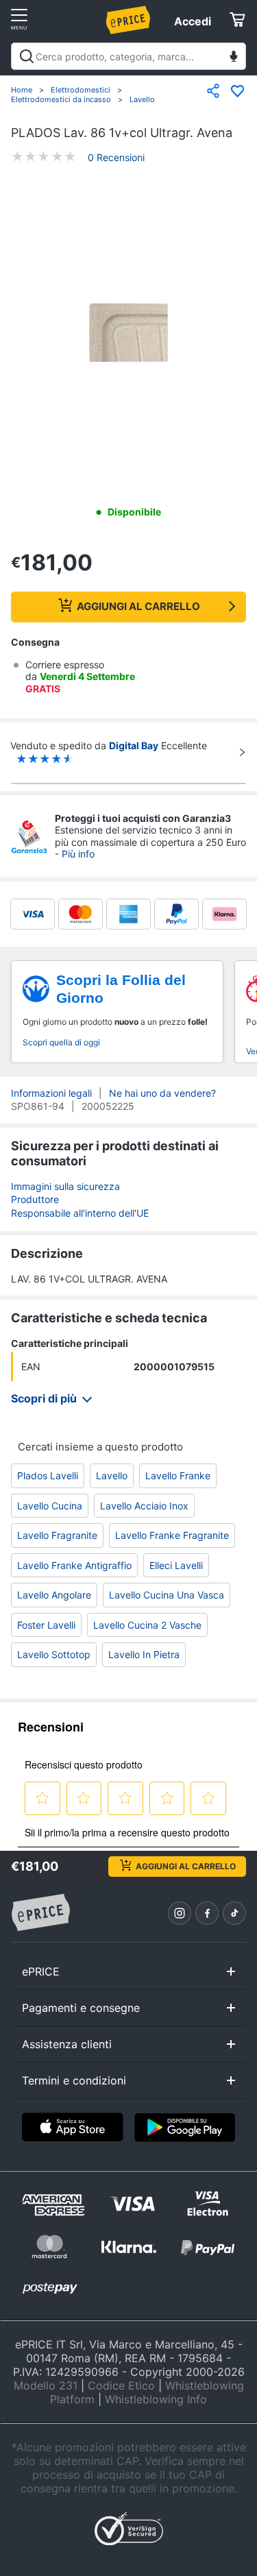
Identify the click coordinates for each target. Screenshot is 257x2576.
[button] (128, 335)
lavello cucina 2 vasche (147, 1625)
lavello (112, 1475)
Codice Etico (121, 2385)
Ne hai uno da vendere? (162, 1093)
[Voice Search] (234, 58)
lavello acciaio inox (144, 1506)
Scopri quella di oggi (61, 1042)
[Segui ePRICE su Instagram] (180, 1913)
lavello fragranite (57, 1535)
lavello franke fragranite (172, 1535)
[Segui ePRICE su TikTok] (234, 1913)
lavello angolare (54, 1595)
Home (22, 90)
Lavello (142, 99)
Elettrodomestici (81, 90)
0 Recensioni (116, 157)
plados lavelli (48, 1475)
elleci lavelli (176, 1565)
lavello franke (178, 1475)
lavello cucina (50, 1506)
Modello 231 (46, 2385)
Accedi (193, 21)
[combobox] (128, 56)
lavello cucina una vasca (167, 1595)
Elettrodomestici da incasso (61, 99)
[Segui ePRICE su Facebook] (207, 1913)
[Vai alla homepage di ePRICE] (40, 1913)
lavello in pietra (144, 1654)
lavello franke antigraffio (74, 1565)
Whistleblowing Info (156, 2399)
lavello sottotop (54, 1654)
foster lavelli (46, 1625)
